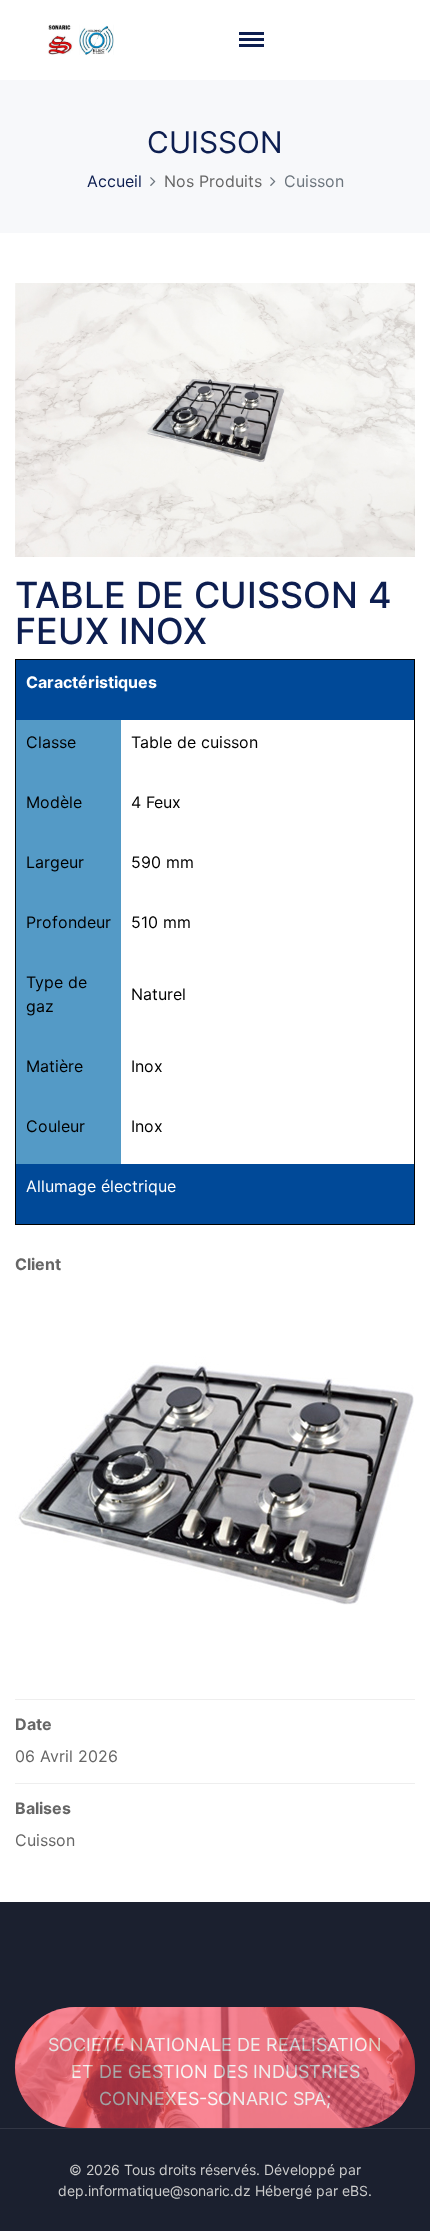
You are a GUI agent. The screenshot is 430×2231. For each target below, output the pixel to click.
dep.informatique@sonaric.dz (154, 2190)
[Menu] (252, 40)
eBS (355, 2190)
